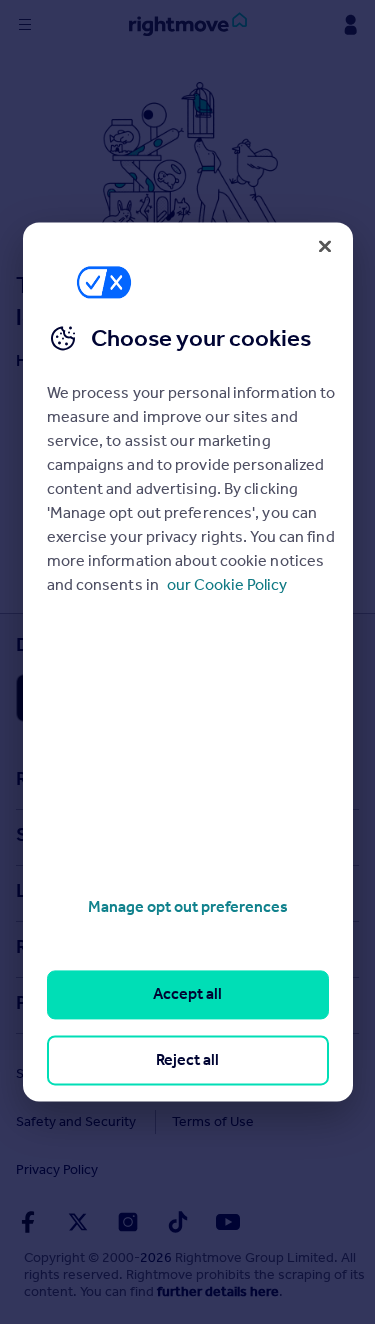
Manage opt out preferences (188, 906)
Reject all (187, 1059)
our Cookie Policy (227, 584)
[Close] (325, 246)
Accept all (187, 994)
